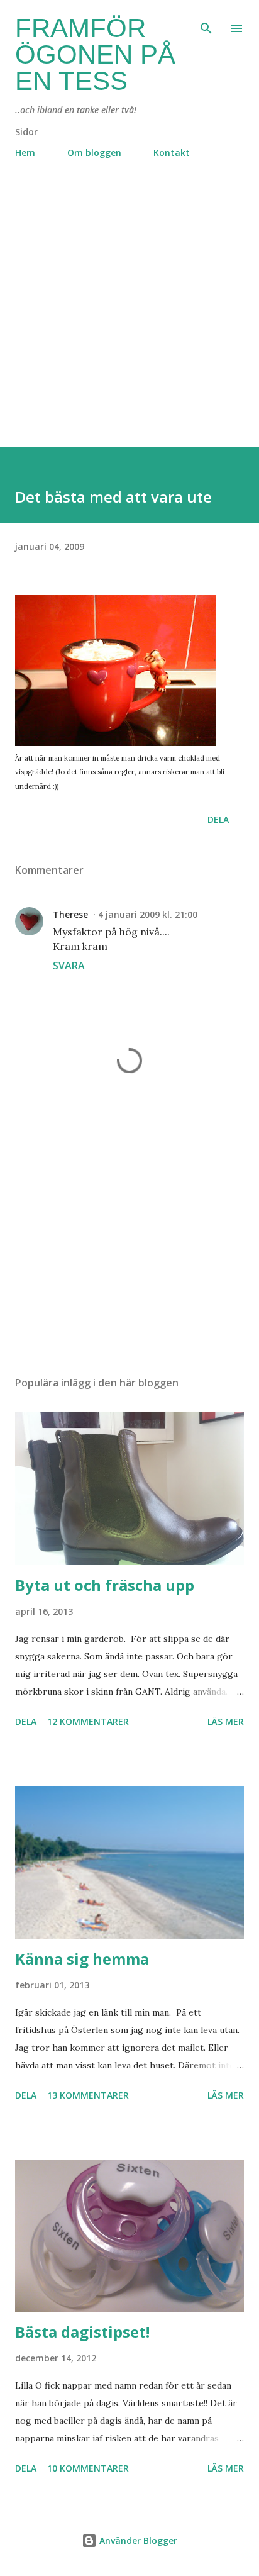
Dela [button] (218, 819)
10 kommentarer (88, 2468)
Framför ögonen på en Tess (95, 54)
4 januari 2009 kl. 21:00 (148, 914)
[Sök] (206, 23)
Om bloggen (94, 153)
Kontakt (172, 153)
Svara (69, 966)
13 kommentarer (88, 2095)
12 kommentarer (88, 1721)
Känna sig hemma (82, 1959)
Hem (25, 153)
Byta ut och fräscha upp (105, 1585)
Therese (70, 914)
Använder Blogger (137, 2540)
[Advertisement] (129, 318)
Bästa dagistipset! (82, 2332)
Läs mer (226, 1721)
